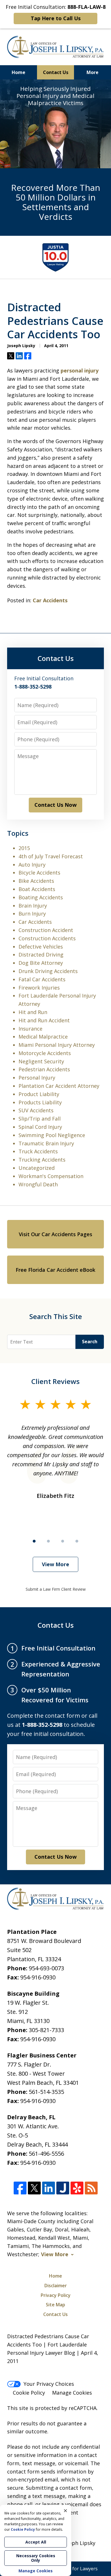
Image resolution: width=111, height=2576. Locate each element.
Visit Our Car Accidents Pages (55, 1234)
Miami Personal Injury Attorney (57, 1045)
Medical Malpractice (43, 1037)
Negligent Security (41, 1061)
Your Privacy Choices (49, 2384)
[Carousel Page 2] (48, 1541)
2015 (24, 848)
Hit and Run (33, 1012)
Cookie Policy (29, 2393)
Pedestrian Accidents (44, 1069)
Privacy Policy (56, 2295)
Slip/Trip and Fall (40, 1119)
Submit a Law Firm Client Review (56, 1589)
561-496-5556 (46, 2154)
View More (55, 1564)
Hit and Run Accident (44, 1020)
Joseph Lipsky (79, 2543)
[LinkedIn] (49, 2188)
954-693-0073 (46, 1968)
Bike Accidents (36, 881)
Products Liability (40, 1102)
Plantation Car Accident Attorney (59, 1086)
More (92, 72)
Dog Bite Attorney (41, 963)
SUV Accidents (36, 1110)
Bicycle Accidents (39, 873)
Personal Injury (37, 1078)
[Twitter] (34, 2188)
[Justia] (63, 2188)
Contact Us (56, 72)
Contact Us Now (55, 805)
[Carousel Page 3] (63, 1541)
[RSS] (91, 2188)
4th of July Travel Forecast (51, 856)
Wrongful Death (38, 1184)
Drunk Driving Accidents (48, 971)
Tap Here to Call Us (56, 18)
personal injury (80, 370)
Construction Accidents (47, 938)
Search (90, 1342)
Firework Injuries (39, 988)
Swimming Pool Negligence (52, 1135)
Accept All (36, 2542)
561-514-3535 (46, 2092)
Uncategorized (37, 1168)
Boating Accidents (41, 897)
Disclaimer (56, 2286)
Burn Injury (32, 914)
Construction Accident (46, 930)
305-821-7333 (46, 2030)
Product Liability (39, 1094)
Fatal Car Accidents (42, 979)
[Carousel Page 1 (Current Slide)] (34, 1541)
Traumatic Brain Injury (46, 1143)
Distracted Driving (41, 955)
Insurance (30, 1029)
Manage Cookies (72, 2393)
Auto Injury (32, 865)
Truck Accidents (38, 1151)
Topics (18, 833)
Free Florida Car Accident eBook (55, 1270)
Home (18, 72)
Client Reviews (55, 1381)
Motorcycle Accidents (45, 1053)
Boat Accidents (37, 889)
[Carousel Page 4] (77, 1541)
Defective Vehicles (41, 947)
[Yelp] (77, 2188)
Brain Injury (33, 906)
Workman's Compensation (51, 1176)
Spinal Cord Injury (40, 1127)
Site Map (55, 2305)
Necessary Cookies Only (36, 2558)
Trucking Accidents (42, 1160)
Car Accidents (50, 600)
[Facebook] (20, 2188)
